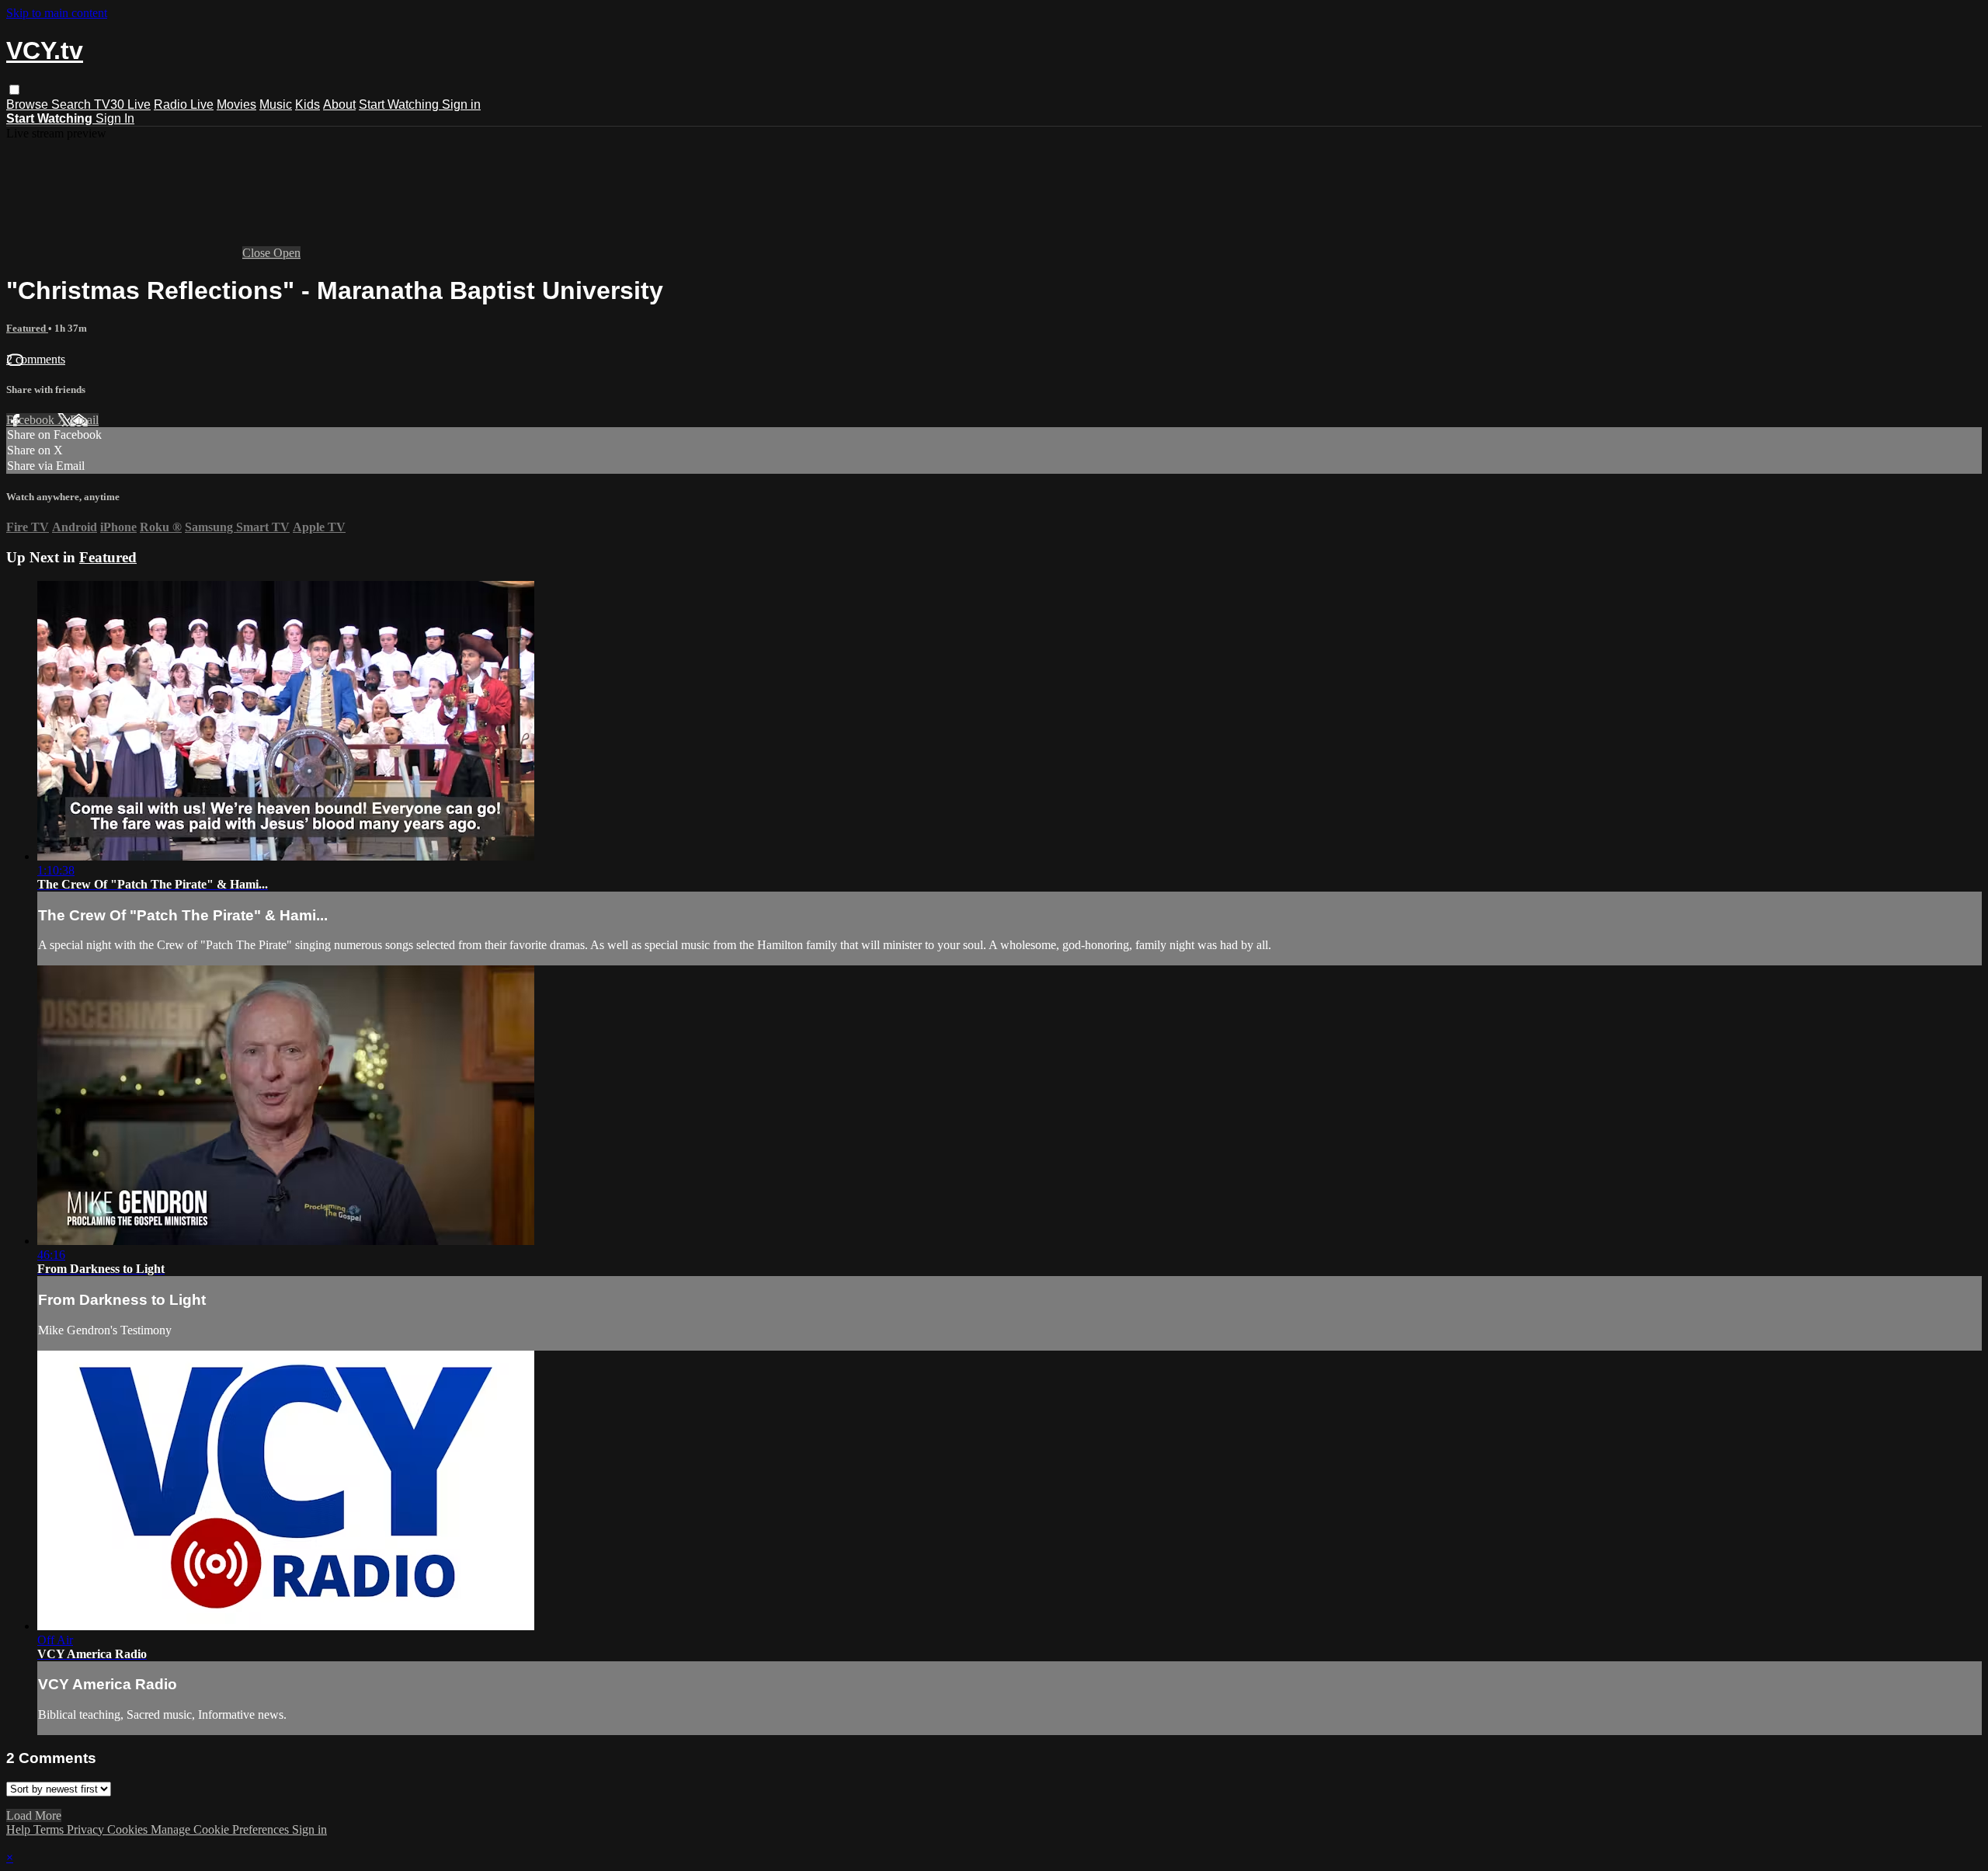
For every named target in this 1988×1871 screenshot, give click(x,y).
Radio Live (184, 104)
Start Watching (400, 104)
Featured (27, 328)
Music (276, 104)
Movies (236, 104)
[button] (14, 90)
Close (258, 253)
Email (84, 420)
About (339, 104)
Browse (29, 104)
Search (73, 104)
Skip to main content (57, 13)
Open (287, 253)
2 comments (36, 359)
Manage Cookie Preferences (221, 1829)
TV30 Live (122, 104)
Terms (50, 1829)
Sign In (115, 118)
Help (20, 1829)
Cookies (129, 1829)
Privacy (87, 1829)
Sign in (461, 104)
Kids (308, 104)
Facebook (32, 420)
